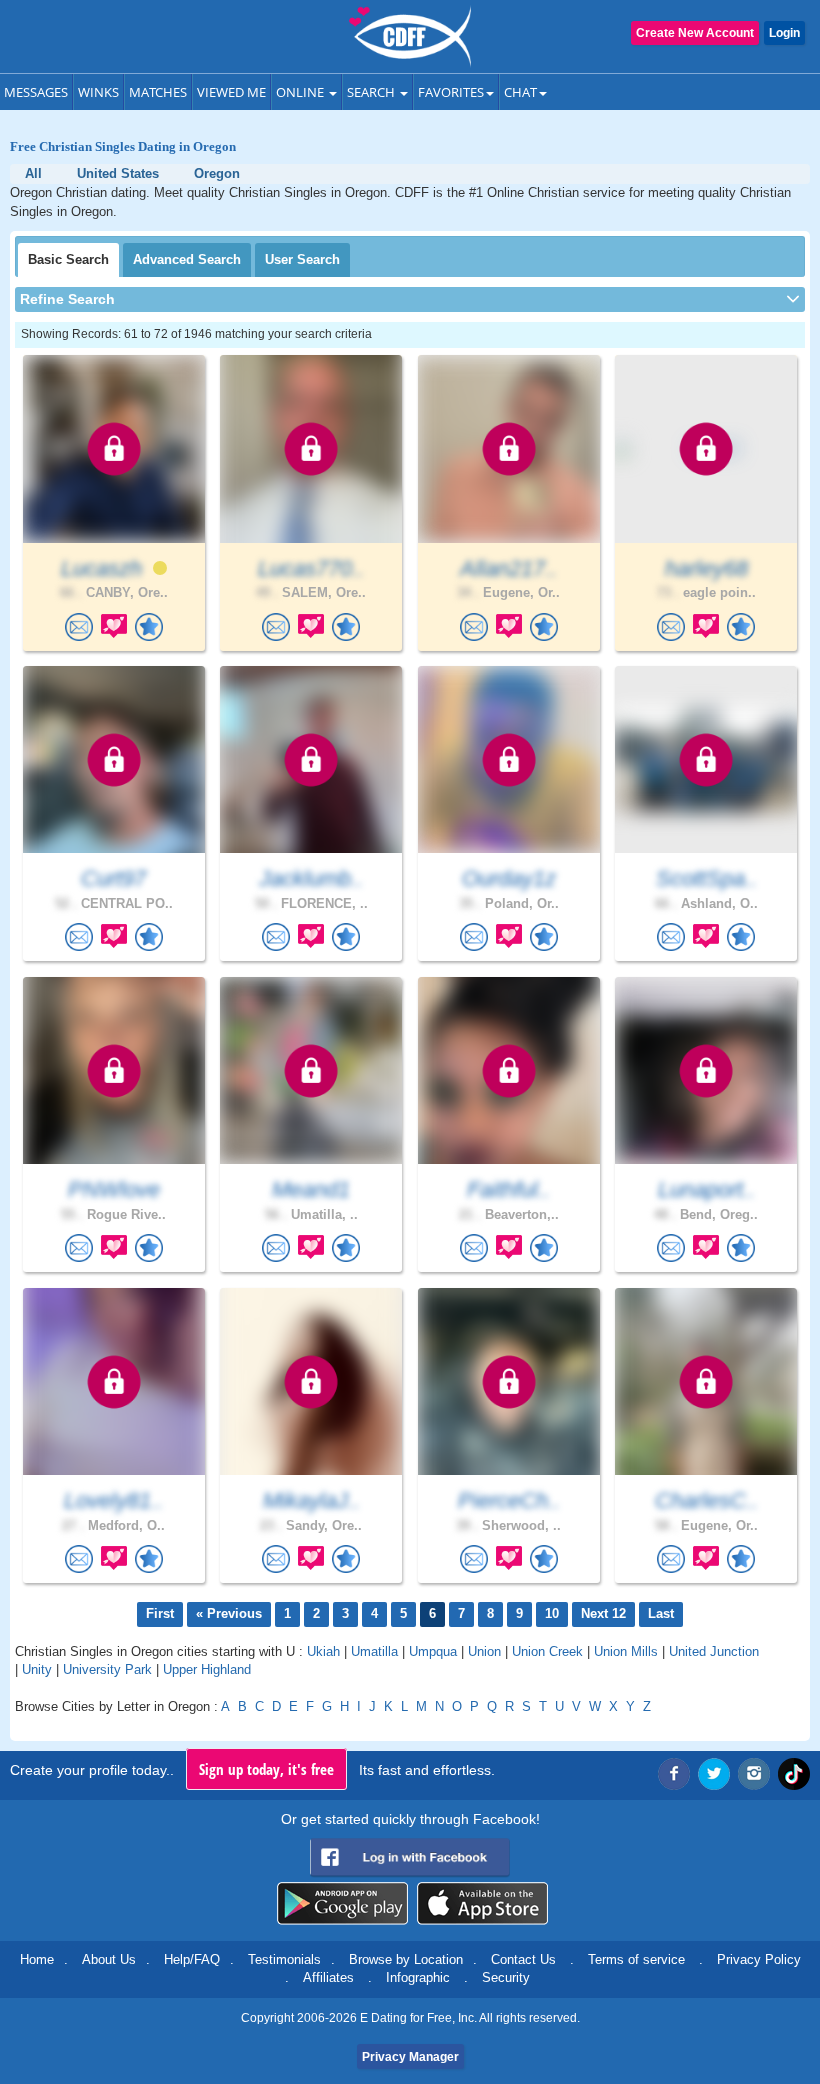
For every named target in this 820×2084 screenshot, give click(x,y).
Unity (37, 1669)
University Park (107, 1669)
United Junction (714, 1651)
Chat (520, 92)
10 (552, 1613)
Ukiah (323, 1651)
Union (484, 1651)
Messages (36, 92)
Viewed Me (231, 92)
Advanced (187, 259)
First (160, 1613)
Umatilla (374, 1651)
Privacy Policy (759, 1959)
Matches (158, 92)
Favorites (451, 92)
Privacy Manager (410, 2057)
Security (506, 1977)
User (302, 259)
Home (37, 1959)
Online (301, 92)
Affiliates (328, 1977)
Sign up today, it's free (266, 1769)
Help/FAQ (192, 1959)
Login (784, 33)
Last (661, 1613)
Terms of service (636, 1959)
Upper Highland (207, 1669)
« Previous (229, 1613)
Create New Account (695, 33)
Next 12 (603, 1613)
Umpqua (433, 1651)
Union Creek (547, 1651)
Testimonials (284, 1959)
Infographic (418, 1977)
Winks (98, 92)
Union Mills (626, 1651)
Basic (68, 259)
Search (372, 92)
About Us (109, 1959)
